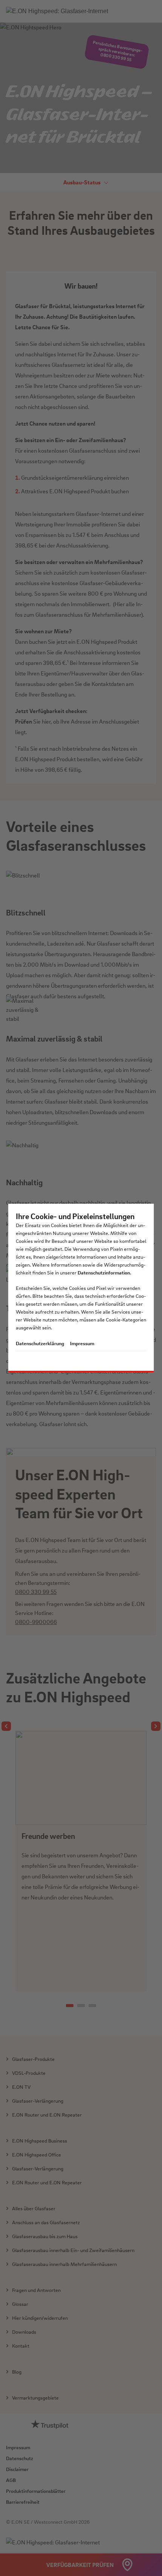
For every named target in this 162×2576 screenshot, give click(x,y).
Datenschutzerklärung (40, 1343)
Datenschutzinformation (104, 1272)
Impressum (82, 1343)
